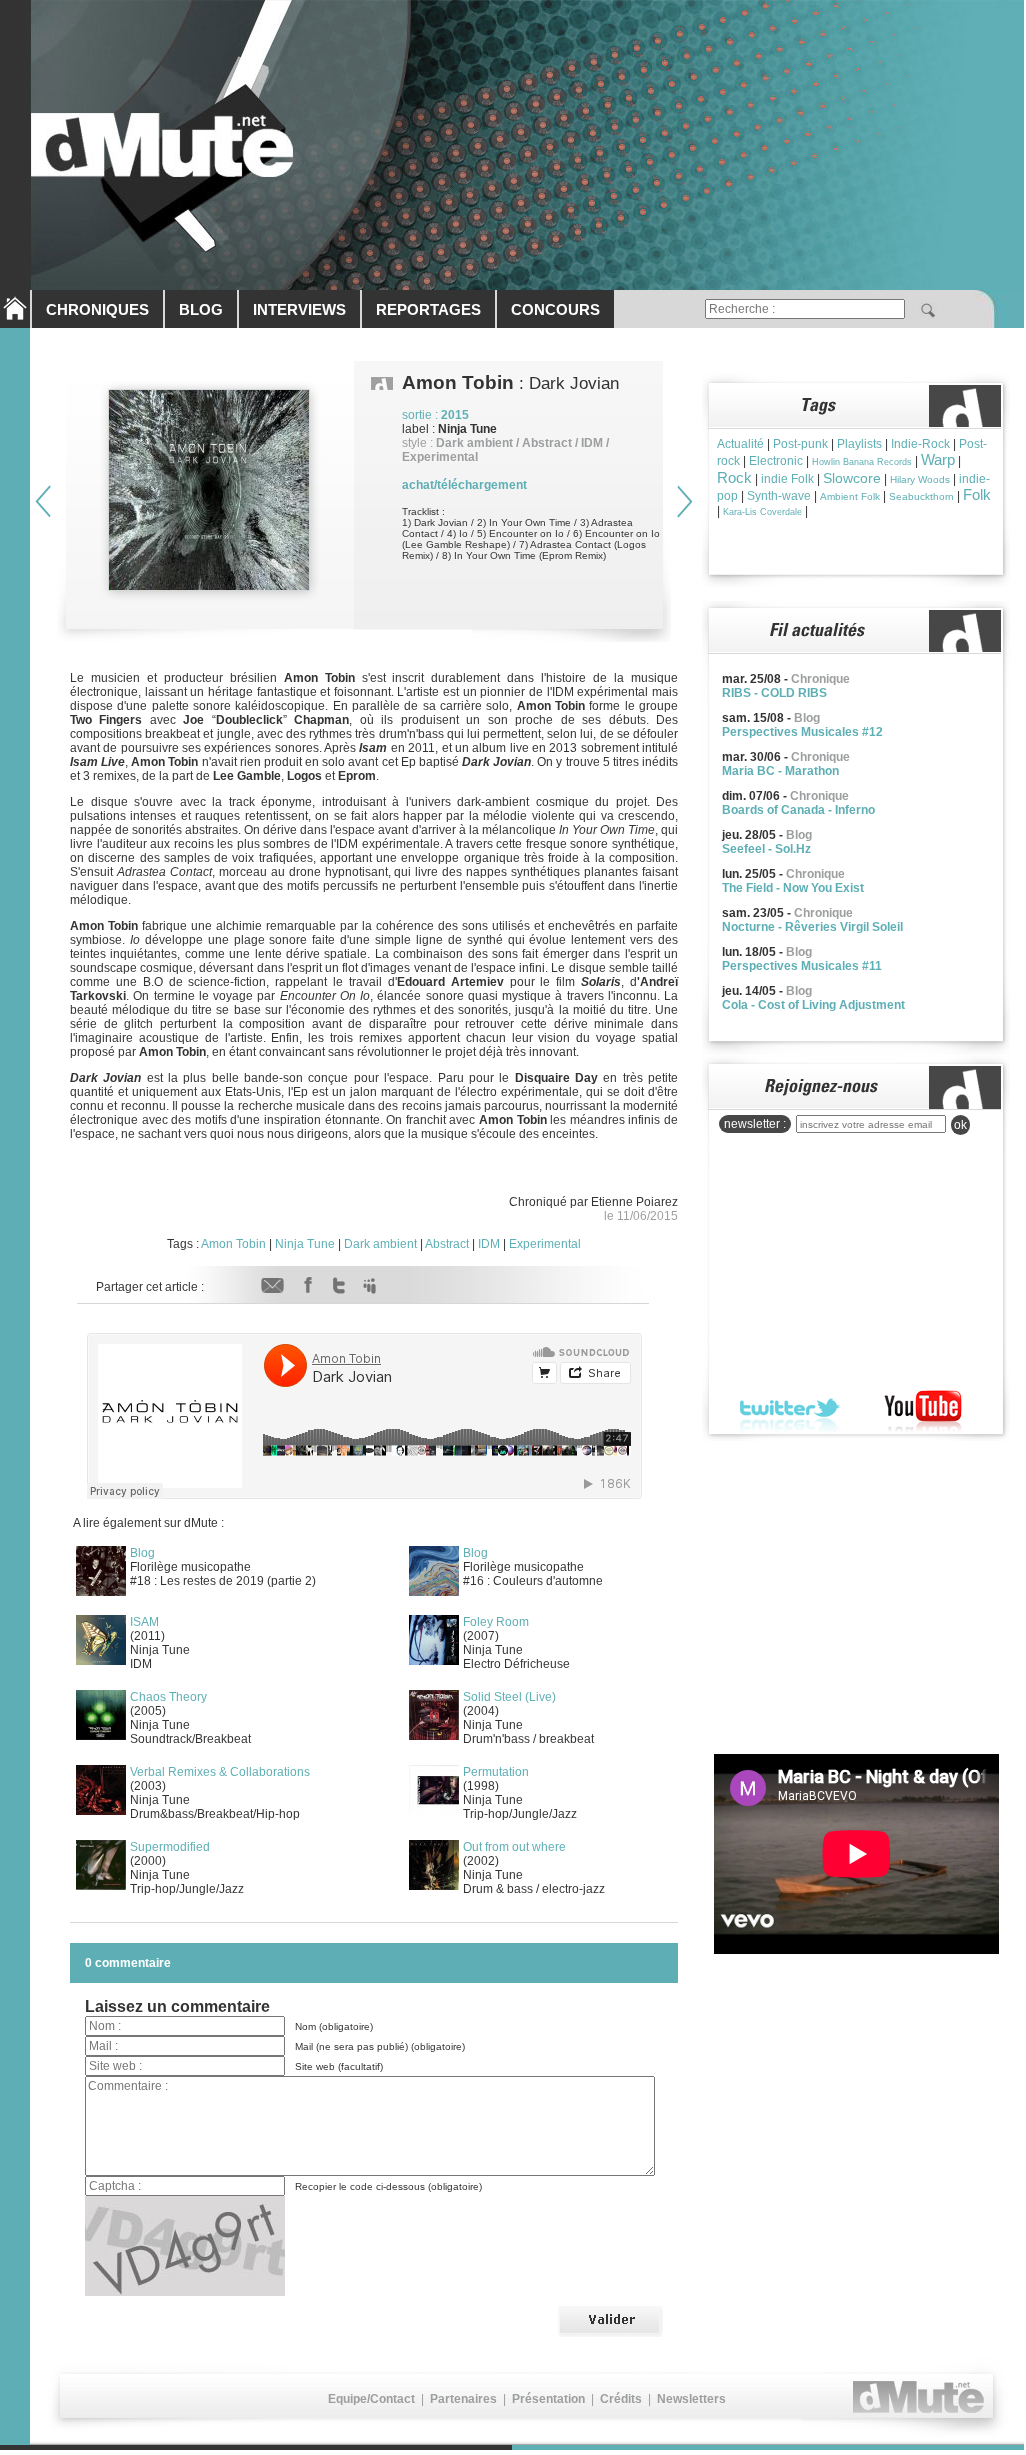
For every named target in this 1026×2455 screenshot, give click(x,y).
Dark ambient (380, 1244)
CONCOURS (555, 309)
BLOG (201, 309)
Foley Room (496, 1622)
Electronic (776, 461)
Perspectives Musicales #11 (802, 966)
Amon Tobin (233, 1244)
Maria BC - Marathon (780, 771)
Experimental (545, 1244)
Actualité (740, 444)
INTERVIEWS (299, 309)
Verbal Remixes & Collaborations (220, 1772)
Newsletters (691, 2399)
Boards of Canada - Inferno (798, 810)
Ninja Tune (305, 1244)
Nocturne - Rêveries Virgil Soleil (812, 927)
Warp (938, 459)
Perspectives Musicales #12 (802, 732)
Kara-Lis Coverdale (762, 512)
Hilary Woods (920, 479)
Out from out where (514, 1847)
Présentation (548, 2399)
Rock (734, 477)
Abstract (447, 1244)
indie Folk (787, 479)
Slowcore (852, 478)
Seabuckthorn (921, 496)
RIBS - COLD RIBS (774, 693)
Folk (977, 494)
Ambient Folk (850, 496)
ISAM (144, 1622)
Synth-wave (779, 496)
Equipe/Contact (371, 2399)
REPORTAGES (428, 309)
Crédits (621, 2399)
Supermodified (170, 1847)
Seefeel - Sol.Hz (766, 849)
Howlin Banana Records (862, 462)
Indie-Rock (920, 444)
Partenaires (463, 2399)
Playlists (859, 444)
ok (960, 1125)
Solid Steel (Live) (509, 1697)
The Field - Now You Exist (793, 888)
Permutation (496, 1772)
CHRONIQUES (97, 309)
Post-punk (800, 444)
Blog (142, 1553)
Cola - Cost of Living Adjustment (813, 1005)
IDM (489, 1244)
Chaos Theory (168, 1697)
